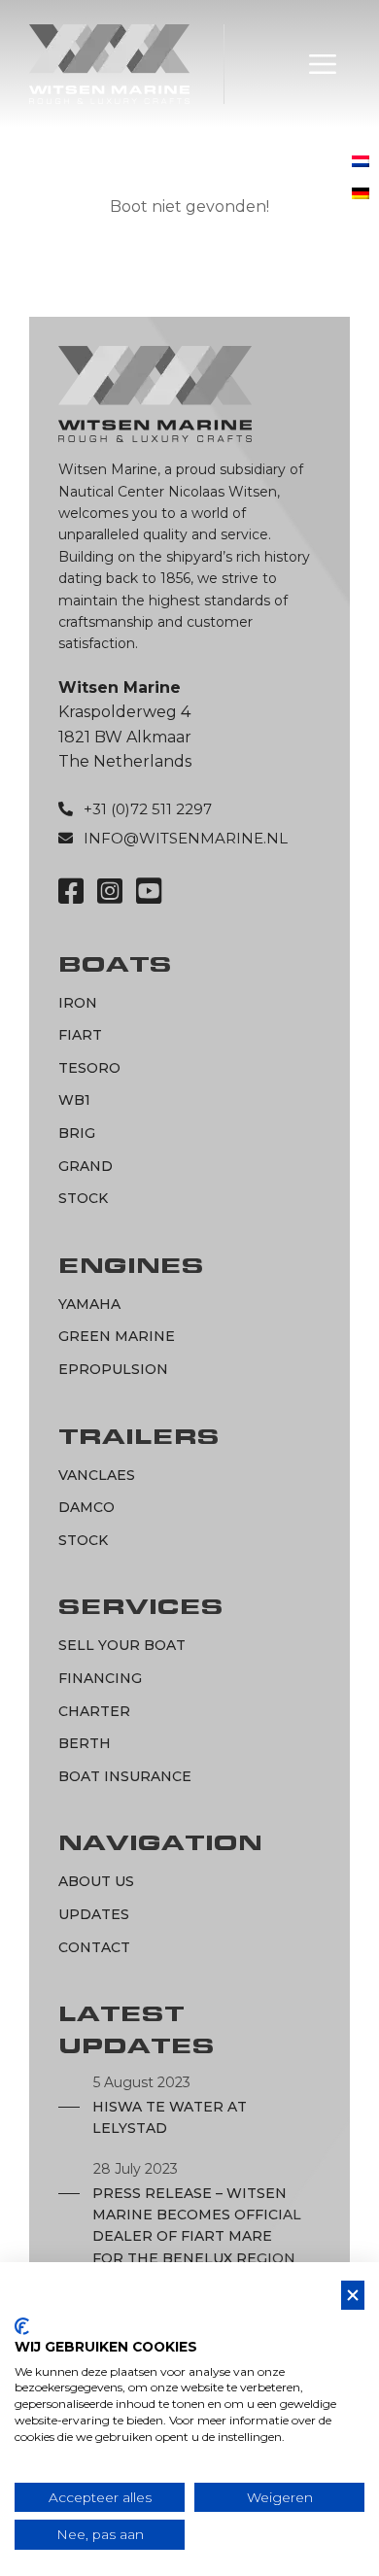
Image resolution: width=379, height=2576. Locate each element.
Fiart (80, 1035)
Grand (86, 1166)
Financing (100, 1678)
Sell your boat (122, 1645)
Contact (94, 1947)
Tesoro (89, 1068)
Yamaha (89, 1304)
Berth (85, 1743)
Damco (86, 1507)
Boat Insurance (125, 1776)
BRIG (77, 1133)
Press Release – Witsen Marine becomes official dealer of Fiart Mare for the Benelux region (197, 2226)
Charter (94, 1711)
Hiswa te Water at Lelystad (170, 2117)
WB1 (74, 1100)
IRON (78, 1003)
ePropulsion (113, 1369)
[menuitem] (361, 163)
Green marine (117, 1336)
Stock (83, 1198)
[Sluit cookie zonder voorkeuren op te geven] (353, 2296)
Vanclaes (97, 1475)
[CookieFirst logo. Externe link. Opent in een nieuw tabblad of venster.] (22, 2326)
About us (96, 1881)
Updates (94, 1914)
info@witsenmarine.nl (186, 838)
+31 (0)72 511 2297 (148, 809)
